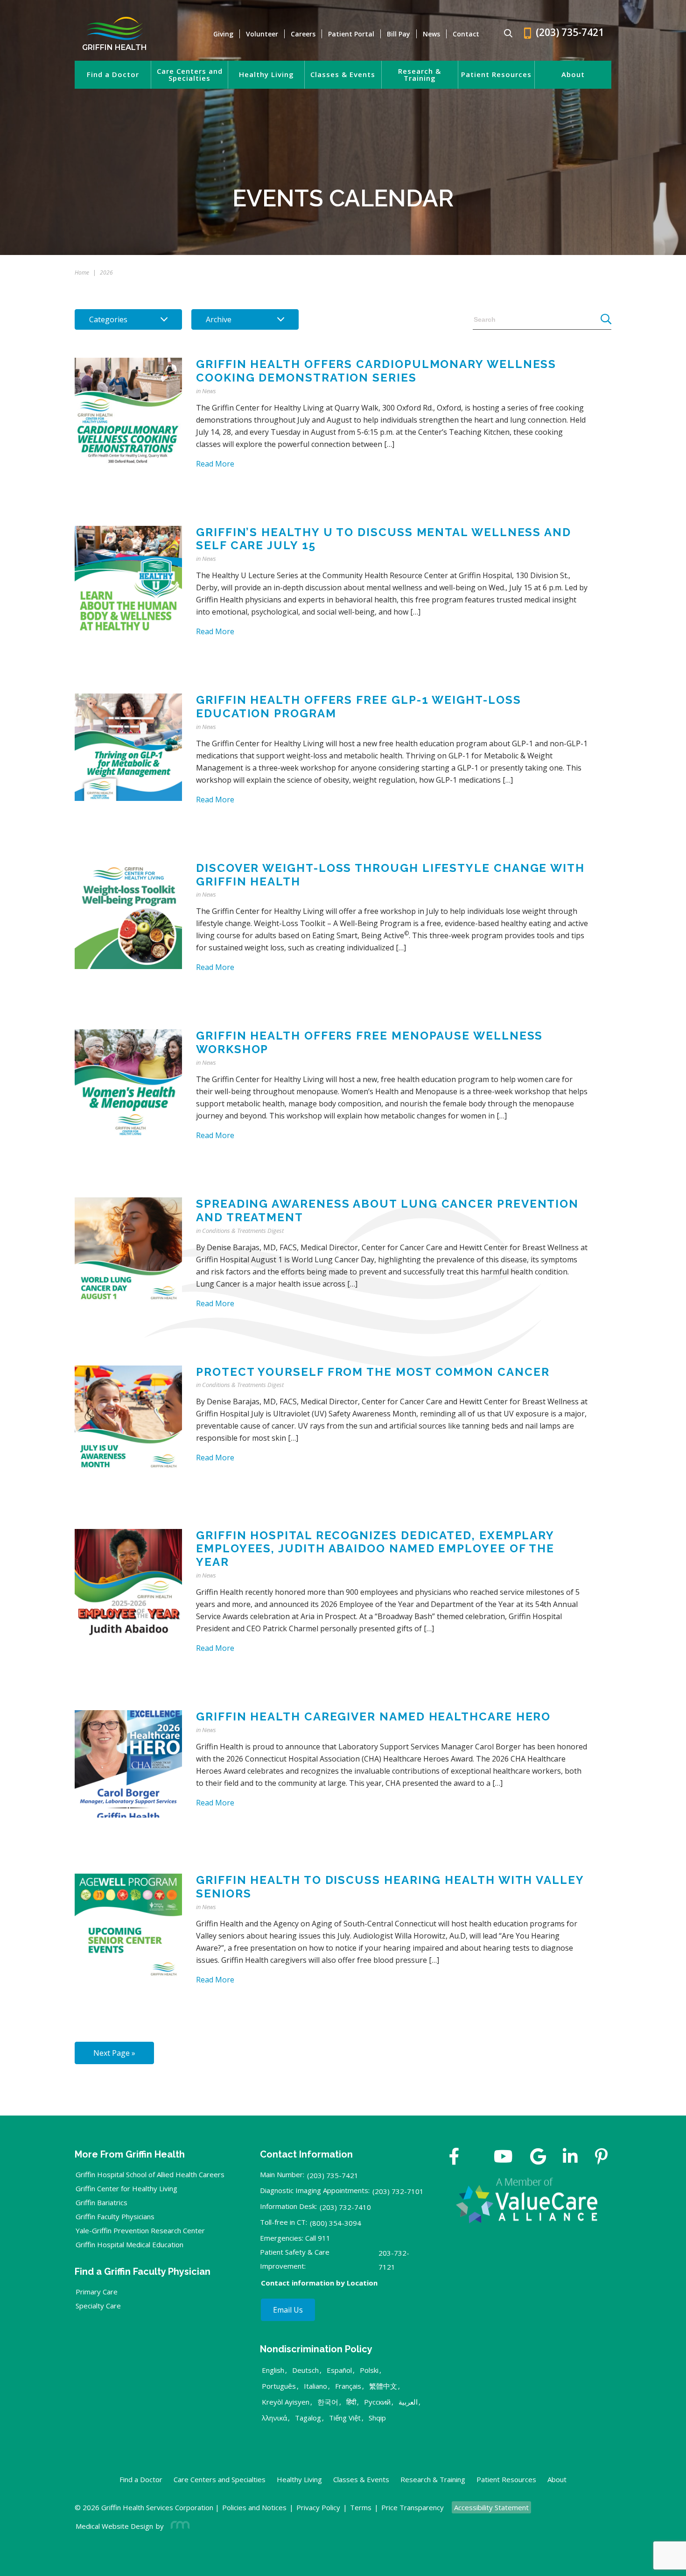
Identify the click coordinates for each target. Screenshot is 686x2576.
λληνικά (274, 2418)
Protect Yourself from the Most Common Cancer (373, 1372)
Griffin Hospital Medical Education (129, 2244)
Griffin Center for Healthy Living (126, 2188)
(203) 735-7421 (333, 2175)
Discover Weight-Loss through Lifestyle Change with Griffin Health (390, 875)
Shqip (377, 2418)
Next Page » (114, 2053)
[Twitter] (476, 2158)
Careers (303, 34)
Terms (361, 2507)
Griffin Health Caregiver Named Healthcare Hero (373, 1716)
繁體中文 (383, 2386)
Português (279, 2386)
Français (348, 2386)
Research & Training (420, 75)
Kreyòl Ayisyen (286, 2402)
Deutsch (305, 2370)
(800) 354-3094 (336, 2223)
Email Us (288, 2310)
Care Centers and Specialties (190, 75)
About (573, 74)
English (273, 2370)
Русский (377, 2402)
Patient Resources (496, 74)
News (431, 34)
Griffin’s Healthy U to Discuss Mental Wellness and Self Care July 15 (384, 539)
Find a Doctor (113, 74)
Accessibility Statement (491, 2507)
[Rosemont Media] (178, 2526)
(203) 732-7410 (345, 2207)
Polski (369, 2370)
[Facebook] (454, 2158)
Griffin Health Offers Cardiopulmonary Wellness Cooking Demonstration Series (376, 371)
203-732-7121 (394, 2260)
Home (82, 272)
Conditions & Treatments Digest (243, 1231)
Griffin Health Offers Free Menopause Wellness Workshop (369, 1042)
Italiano (315, 2386)
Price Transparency (413, 2507)
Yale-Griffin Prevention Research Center (140, 2230)
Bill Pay (399, 34)
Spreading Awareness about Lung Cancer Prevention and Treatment (387, 1210)
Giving (223, 34)
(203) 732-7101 (398, 2191)
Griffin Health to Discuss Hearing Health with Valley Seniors (390, 1887)
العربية (408, 2402)
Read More (215, 464)
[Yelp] (601, 2158)
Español (339, 2370)
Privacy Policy (318, 2507)
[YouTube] (503, 2158)
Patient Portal (351, 34)
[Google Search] (504, 34)
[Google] (538, 2158)
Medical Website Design (114, 2526)
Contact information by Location (319, 2283)
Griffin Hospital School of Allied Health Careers (150, 2174)
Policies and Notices (254, 2507)
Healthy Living (266, 74)
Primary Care (97, 2292)
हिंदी (351, 2402)
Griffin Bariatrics (101, 2202)
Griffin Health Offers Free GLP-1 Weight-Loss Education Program (358, 707)
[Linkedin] (570, 2158)
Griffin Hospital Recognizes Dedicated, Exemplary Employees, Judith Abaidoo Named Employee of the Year (375, 1549)
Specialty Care (98, 2306)
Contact (466, 34)
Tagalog (308, 2418)
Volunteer (262, 34)
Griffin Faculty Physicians (115, 2216)
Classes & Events (343, 74)
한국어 (328, 2402)
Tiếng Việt (345, 2418)
